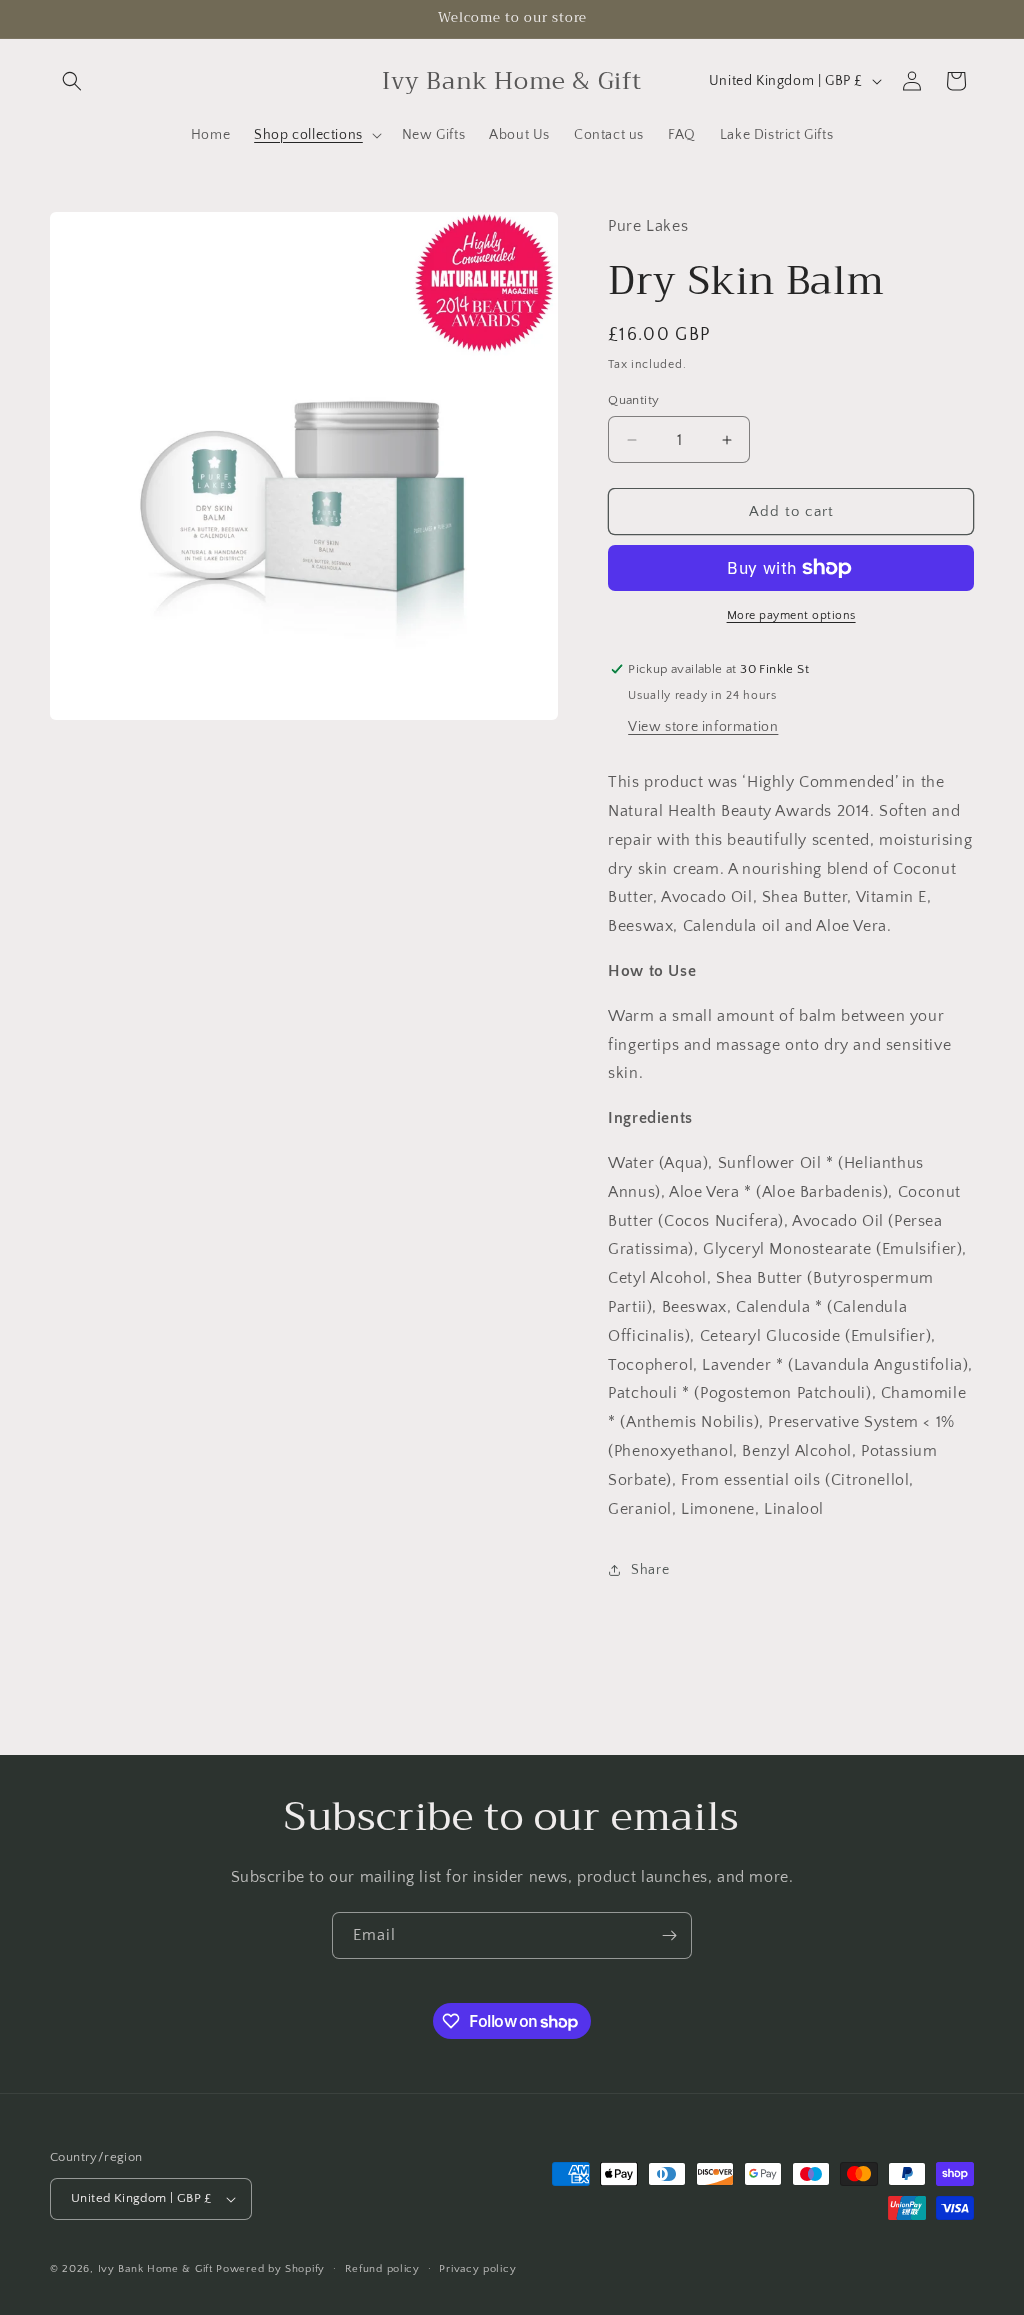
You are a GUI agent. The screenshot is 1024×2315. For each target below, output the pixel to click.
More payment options (791, 615)
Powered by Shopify (270, 2269)
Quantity (633, 400)
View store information (703, 727)
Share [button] (650, 1570)
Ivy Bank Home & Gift (155, 2269)
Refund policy (382, 2269)
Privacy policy (477, 2269)
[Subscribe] (669, 1935)
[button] (72, 81)
